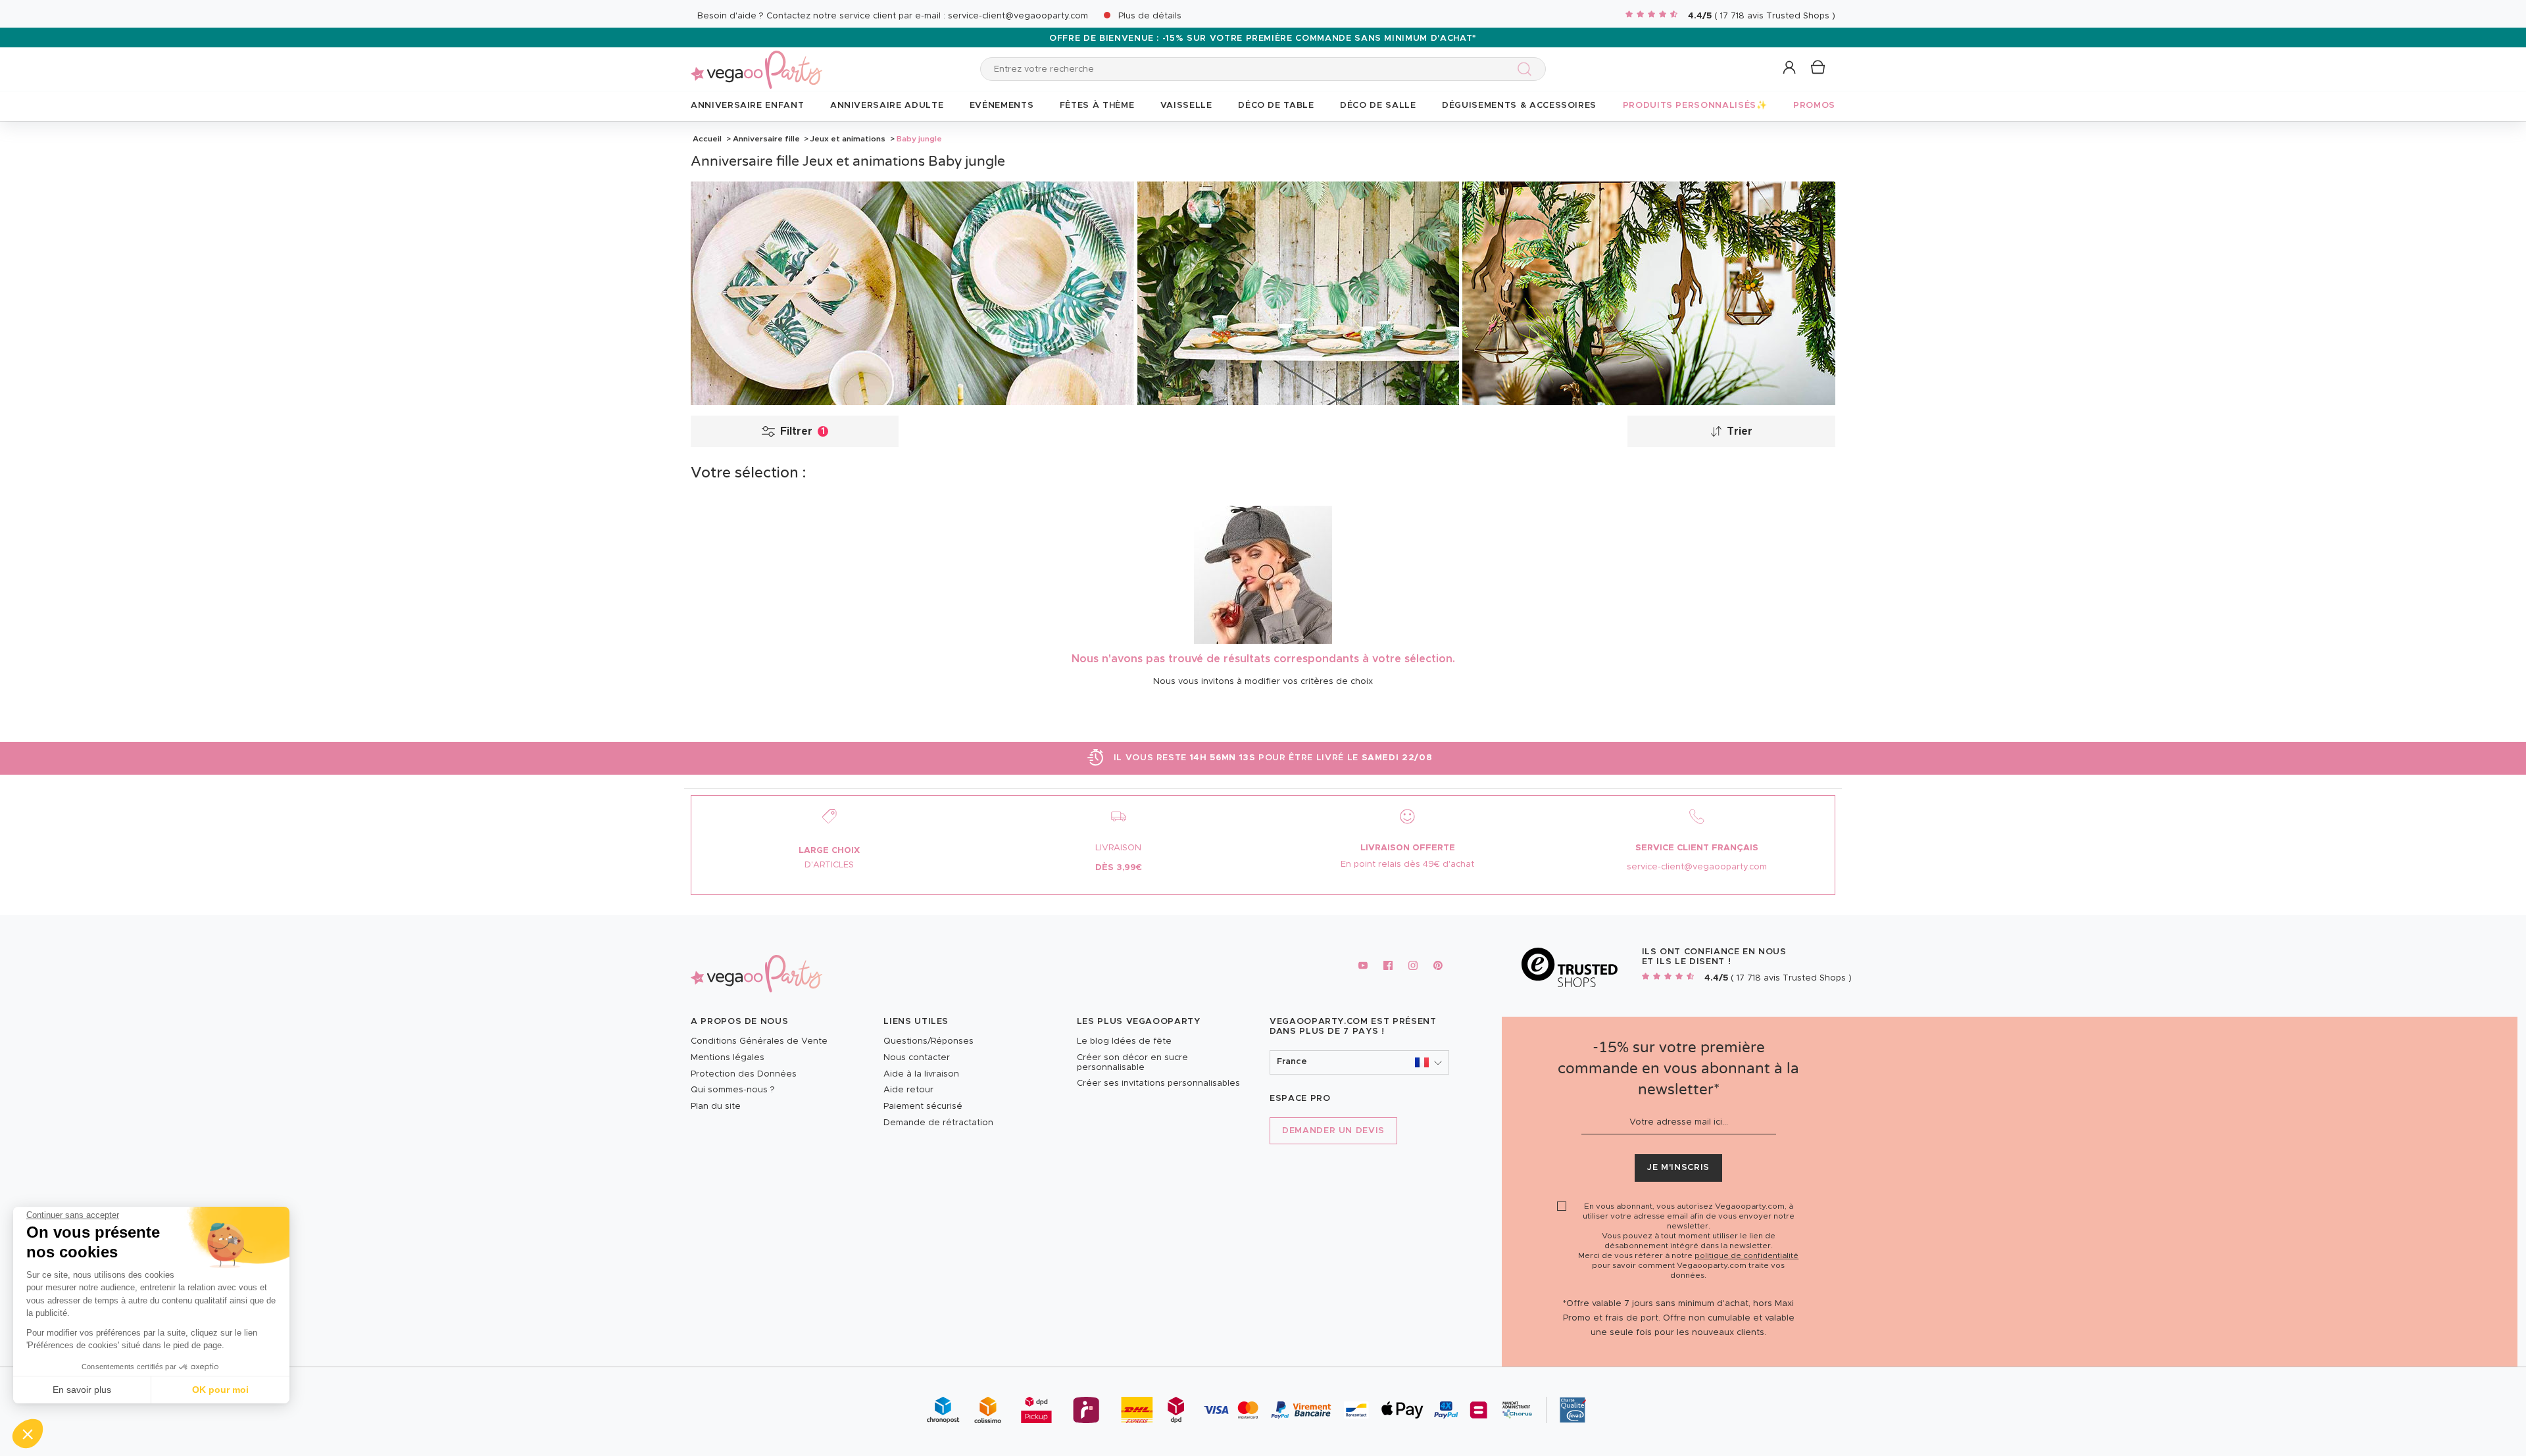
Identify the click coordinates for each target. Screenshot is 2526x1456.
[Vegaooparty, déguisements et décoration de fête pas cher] (756, 62)
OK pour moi (220, 1390)
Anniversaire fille (766, 139)
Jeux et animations (848, 139)
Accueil (707, 139)
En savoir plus (82, 1390)
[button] (28, 1434)
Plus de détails (1150, 16)
